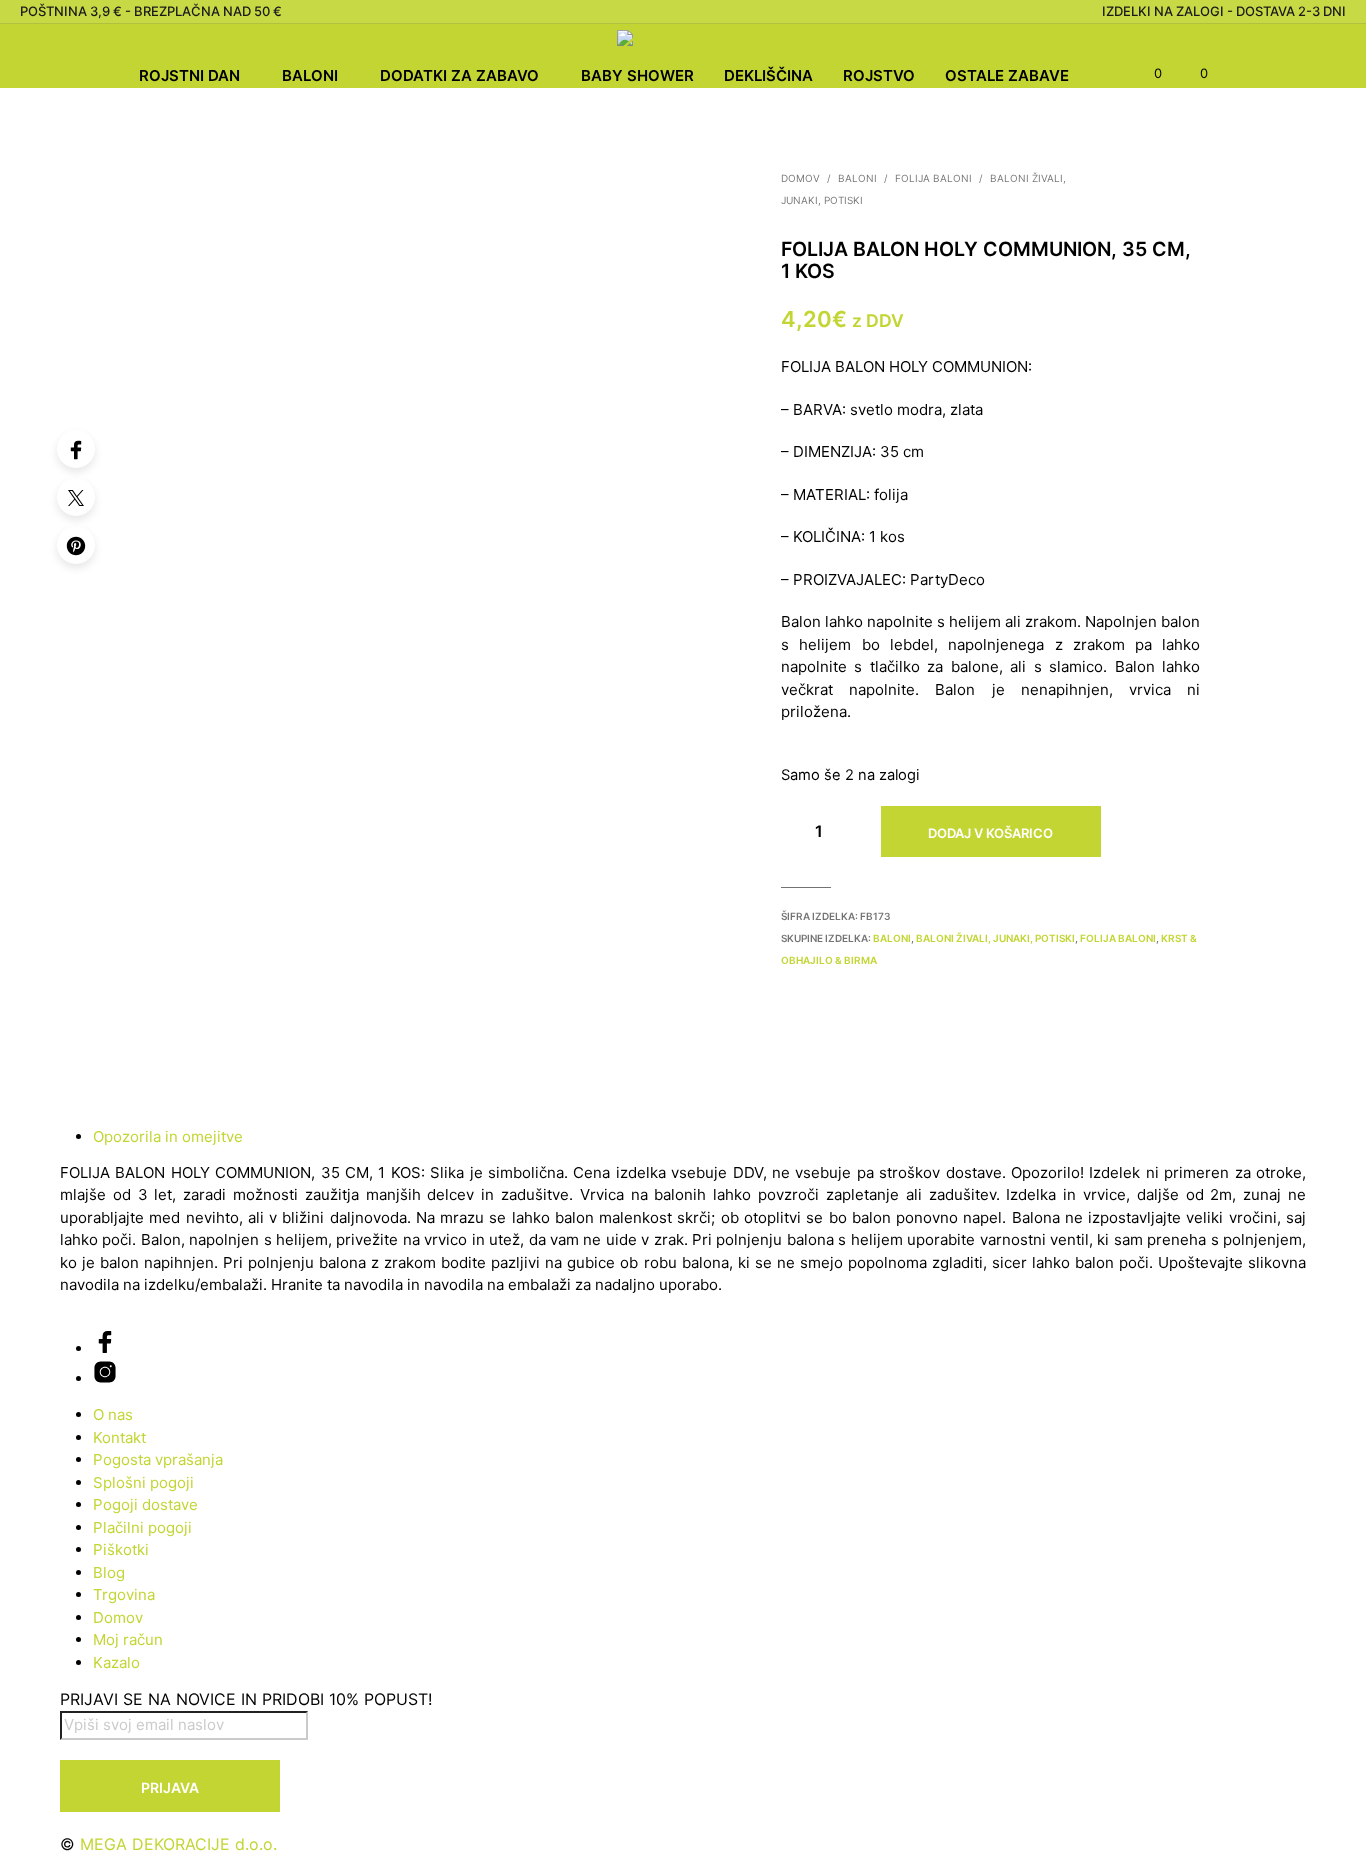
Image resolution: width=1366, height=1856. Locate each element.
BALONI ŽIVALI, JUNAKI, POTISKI (995, 938)
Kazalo (116, 1662)
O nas (113, 1414)
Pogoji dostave (145, 1504)
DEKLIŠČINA (768, 75)
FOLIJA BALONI (933, 178)
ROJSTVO (879, 75)
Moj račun (128, 1639)
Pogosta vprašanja (158, 1459)
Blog (109, 1572)
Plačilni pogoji (142, 1527)
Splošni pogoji (143, 1482)
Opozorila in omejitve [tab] (168, 1136)
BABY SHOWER (637, 75)
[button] (1146, 74)
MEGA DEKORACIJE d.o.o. (178, 1844)
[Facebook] (76, 449)
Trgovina (124, 1594)
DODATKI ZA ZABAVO (459, 75)
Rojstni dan (189, 75)
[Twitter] (76, 497)
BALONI (310, 75)
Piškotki (121, 1549)
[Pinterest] (76, 545)
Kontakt (119, 1437)
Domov (800, 178)
